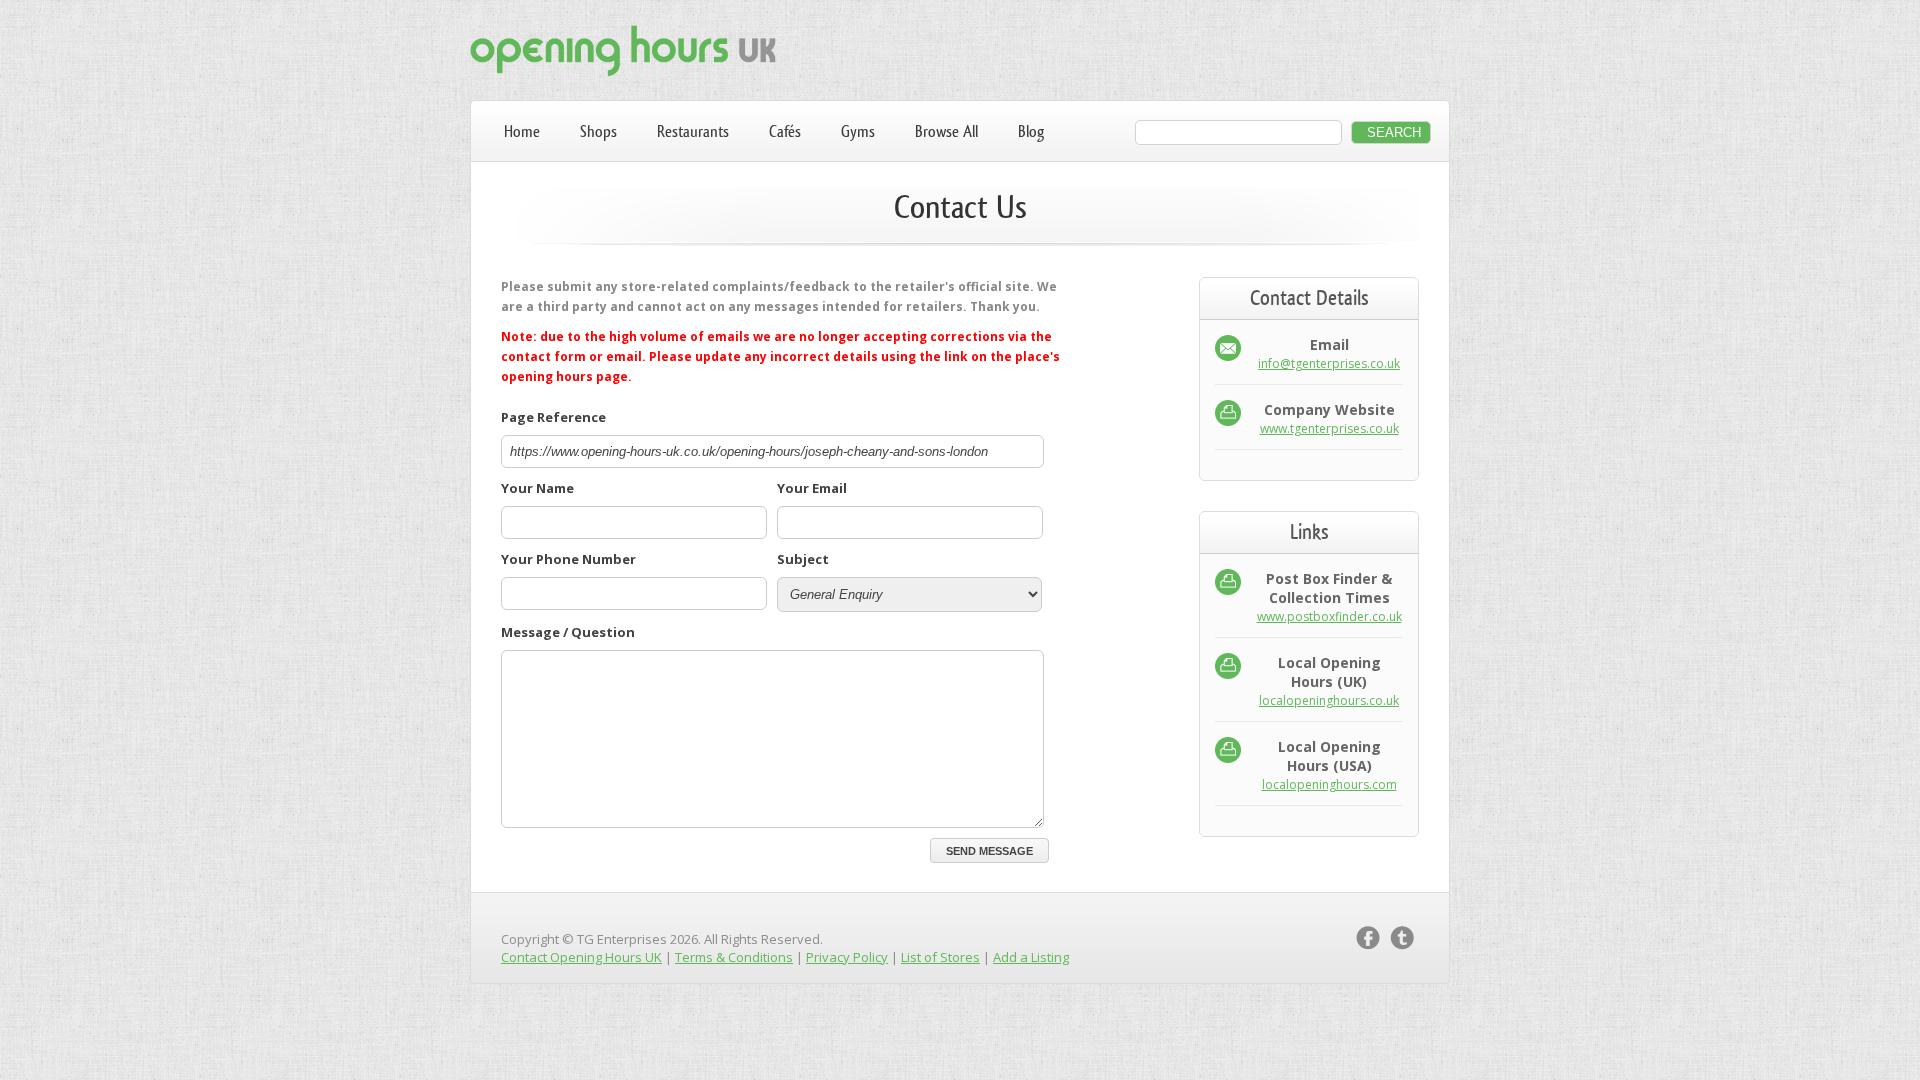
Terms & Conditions (734, 957)
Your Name (537, 488)
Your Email (812, 488)
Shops (598, 131)
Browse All (946, 131)
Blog (1031, 131)
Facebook (1368, 938)
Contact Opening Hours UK (581, 957)
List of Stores (940, 957)
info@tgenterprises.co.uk (1329, 363)
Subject (803, 559)
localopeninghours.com (1329, 784)
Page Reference (553, 417)
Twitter (1402, 938)
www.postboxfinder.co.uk (1329, 616)
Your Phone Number (568, 559)
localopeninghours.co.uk (1329, 700)
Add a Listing (1031, 957)
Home (522, 131)
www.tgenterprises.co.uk (1329, 428)
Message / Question (568, 632)
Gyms (858, 131)
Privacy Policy (847, 957)
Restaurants (693, 131)
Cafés (785, 131)
